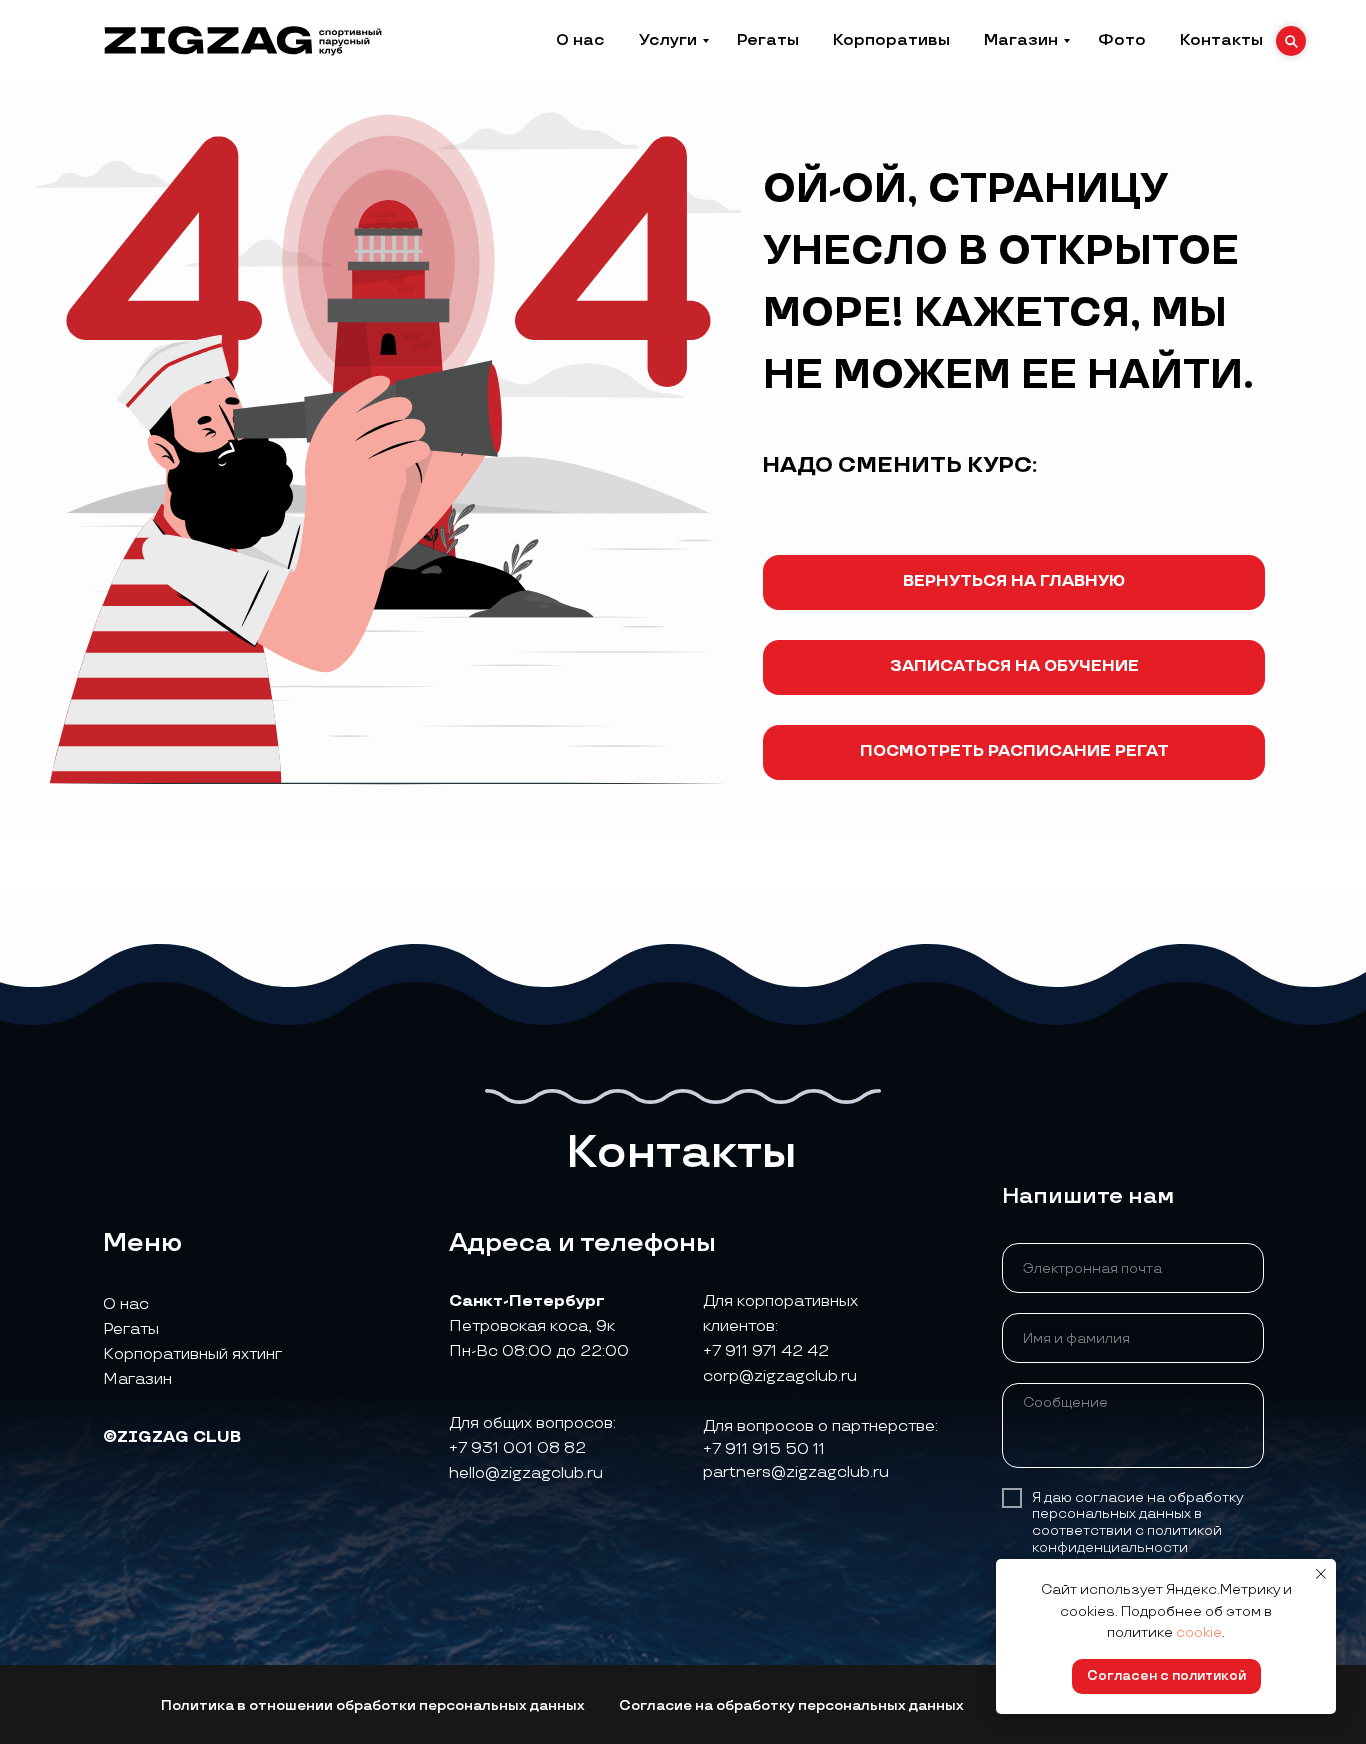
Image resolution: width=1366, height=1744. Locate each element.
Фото (1122, 40)
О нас (580, 40)
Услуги (668, 40)
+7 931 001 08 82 (517, 1448)
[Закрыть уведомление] (1321, 1574)
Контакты (1221, 40)
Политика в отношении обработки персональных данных (373, 1705)
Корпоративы (891, 40)
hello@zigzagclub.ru (526, 1473)
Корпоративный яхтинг (192, 1354)
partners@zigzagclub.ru (796, 1472)
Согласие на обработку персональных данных (791, 1705)
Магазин (1021, 40)
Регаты (768, 40)
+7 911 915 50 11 (764, 1449)
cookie (1199, 1632)
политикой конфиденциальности (1127, 1539)
